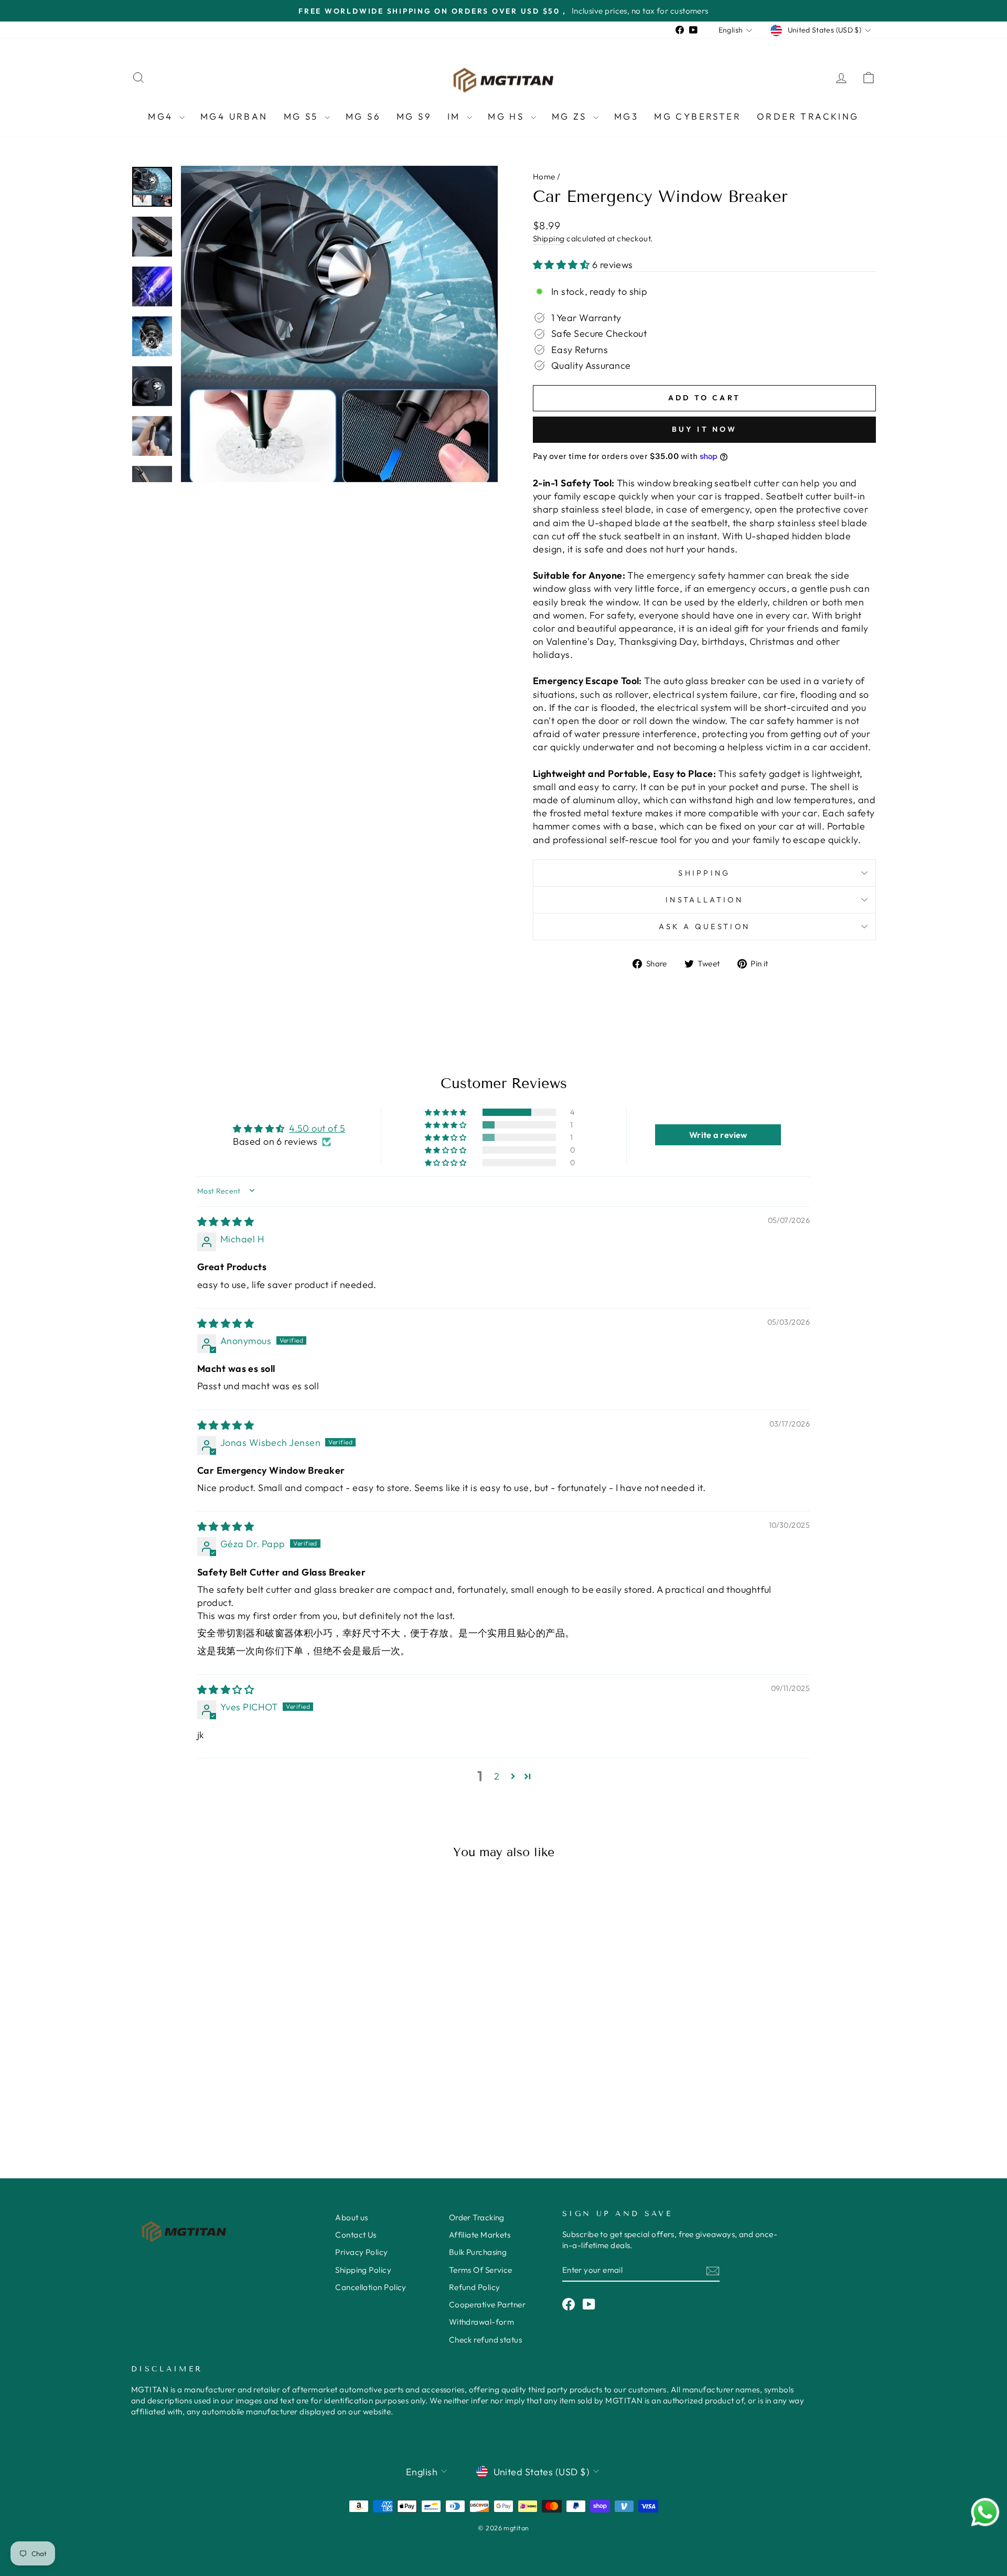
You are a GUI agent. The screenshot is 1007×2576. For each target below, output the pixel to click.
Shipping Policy (363, 2270)
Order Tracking (808, 116)
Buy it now (705, 429)
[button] (563, 265)
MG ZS (571, 116)
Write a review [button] (718, 1135)
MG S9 (414, 116)
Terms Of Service (481, 2270)
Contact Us (356, 2235)
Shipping (549, 238)
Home (544, 177)
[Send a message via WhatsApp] (985, 2512)
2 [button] (497, 1776)
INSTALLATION (704, 900)
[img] (226, 1222)
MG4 (162, 116)
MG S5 (303, 116)
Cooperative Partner (488, 2304)
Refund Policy (475, 2287)
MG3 (626, 116)
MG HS (508, 116)
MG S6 (363, 116)
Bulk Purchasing (478, 2252)
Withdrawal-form (482, 2322)
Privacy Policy (361, 2252)
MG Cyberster (698, 116)
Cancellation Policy (371, 2287)
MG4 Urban (234, 116)
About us (352, 2217)
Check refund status (486, 2340)
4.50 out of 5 (317, 1128)
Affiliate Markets (480, 2235)
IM (456, 116)
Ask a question (704, 927)
